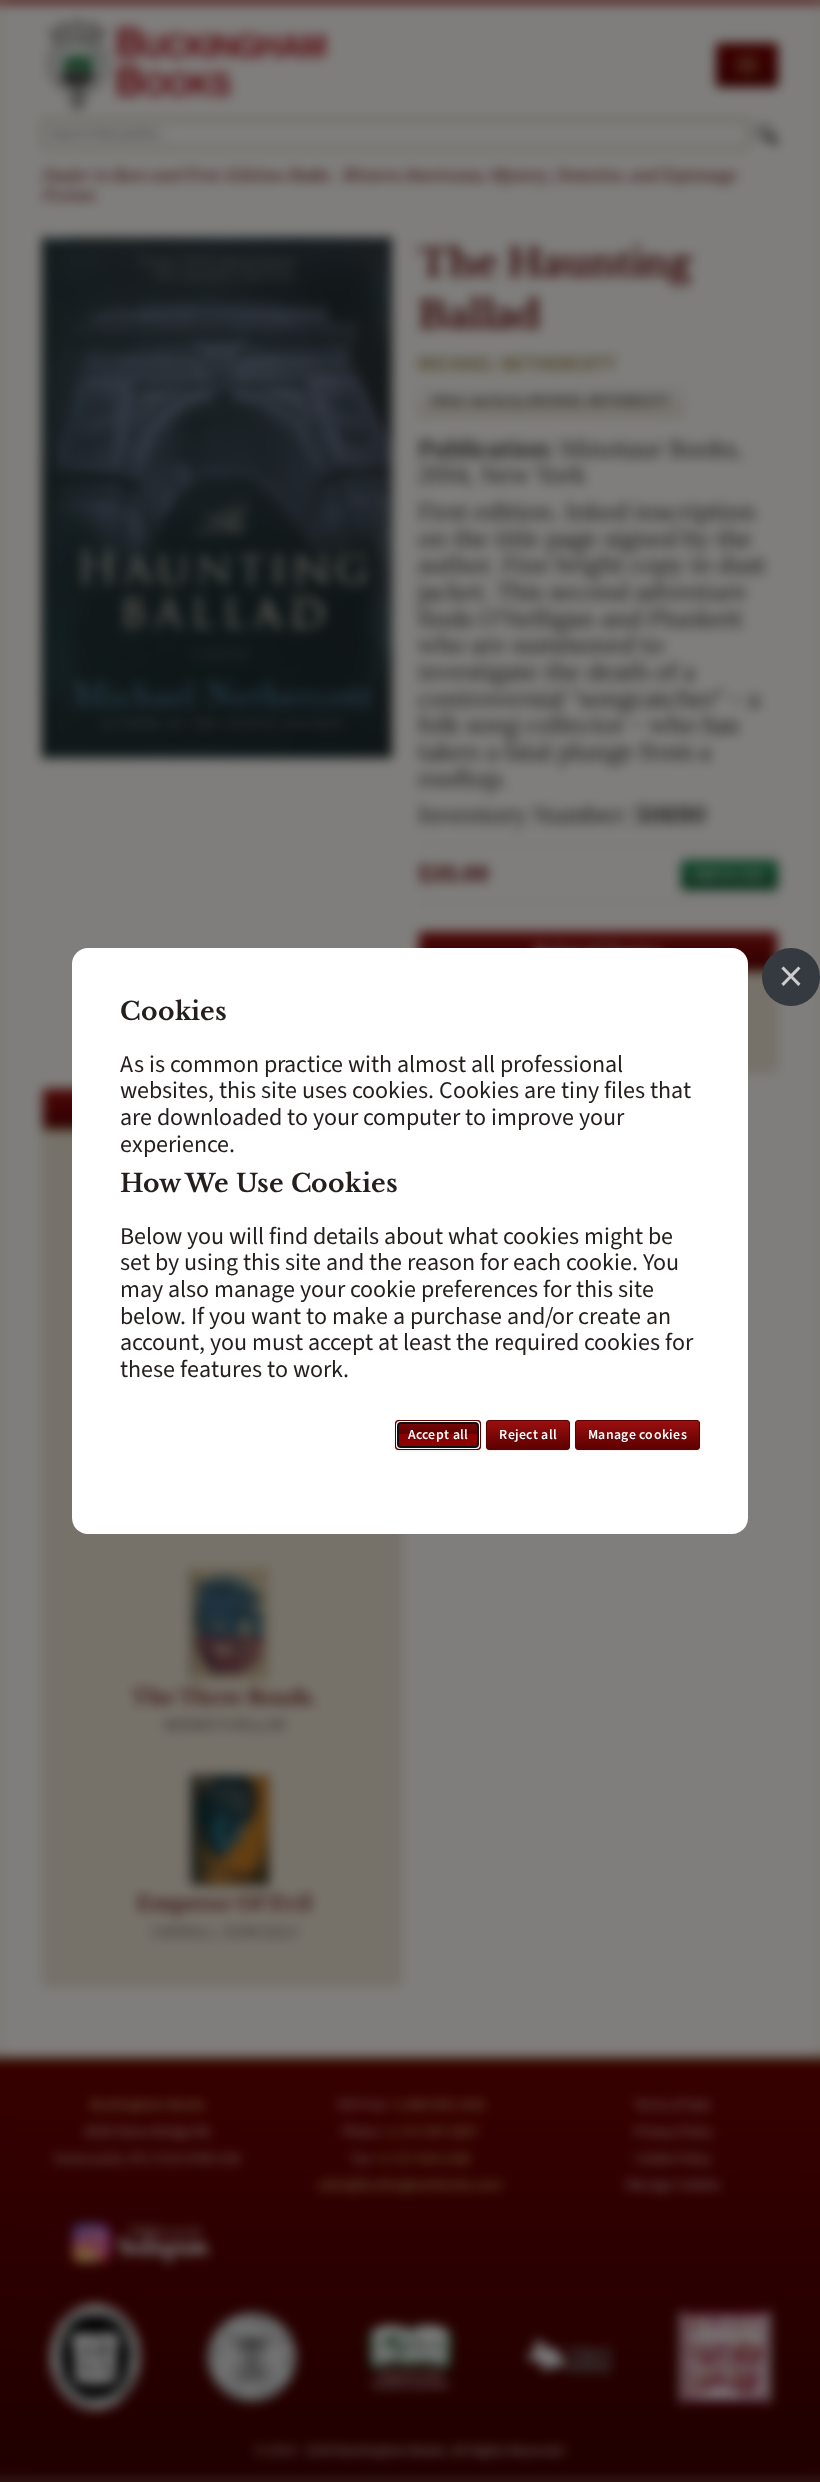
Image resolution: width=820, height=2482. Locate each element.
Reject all (528, 1435)
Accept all (438, 1435)
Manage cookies (637, 1435)
